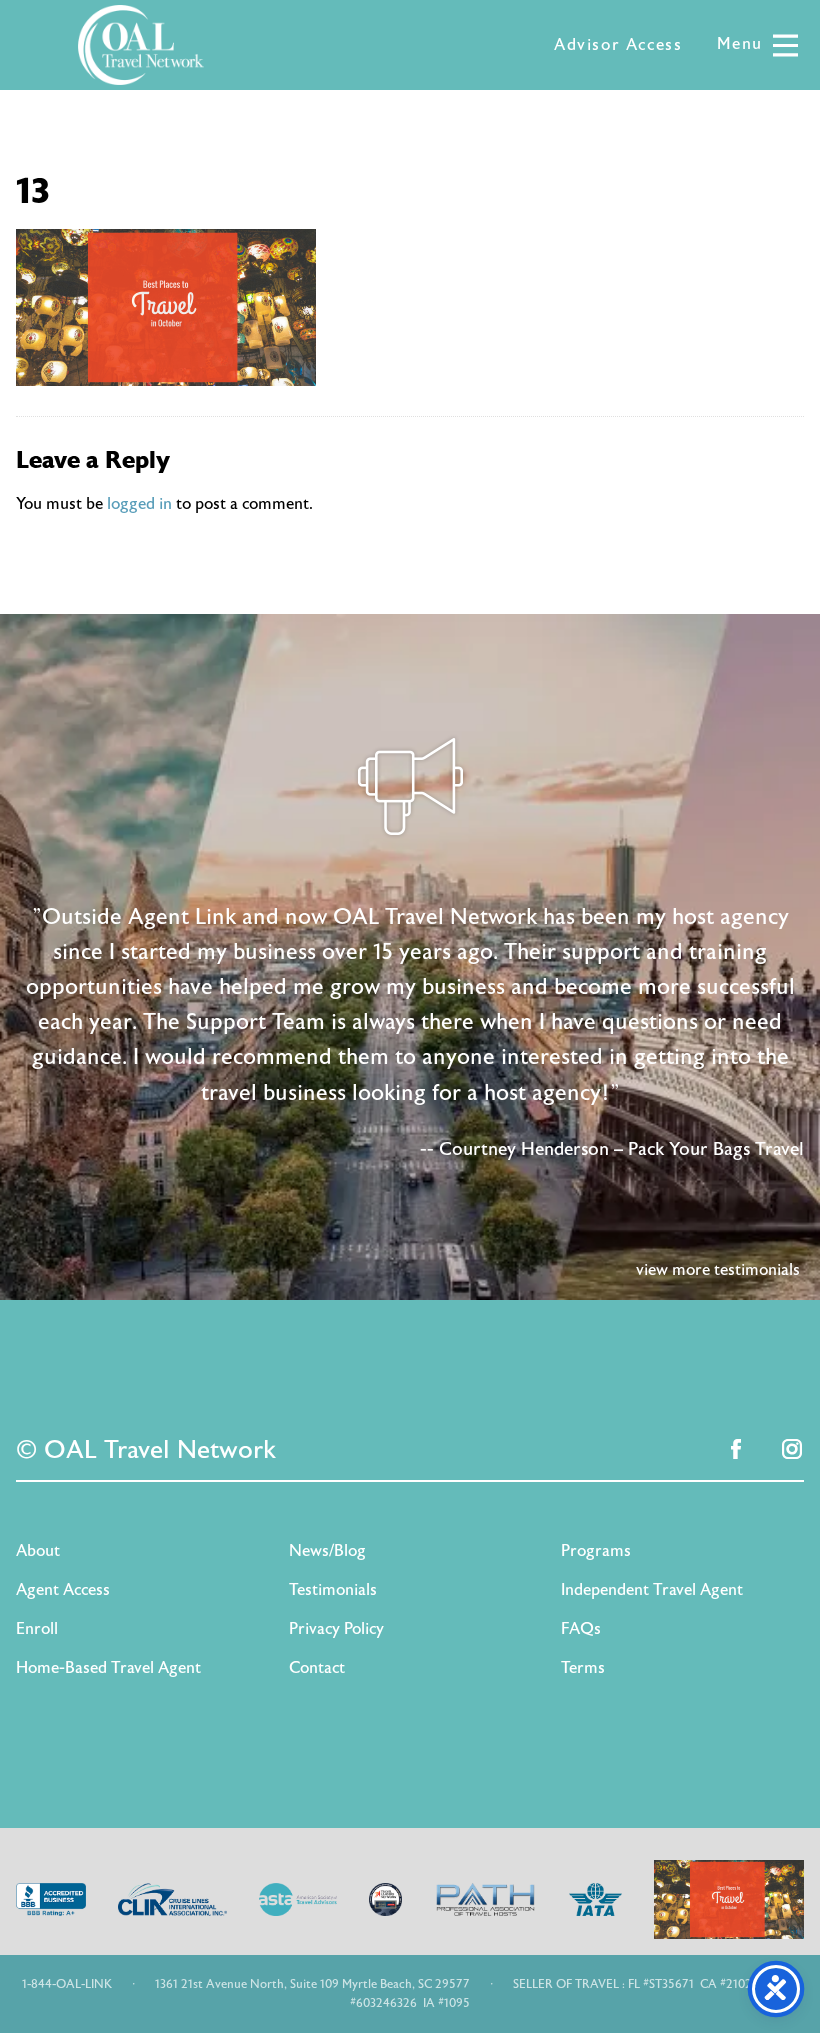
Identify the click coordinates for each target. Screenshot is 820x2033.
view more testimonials (718, 1270)
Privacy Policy (336, 1629)
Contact (317, 1668)
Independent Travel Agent (652, 1590)
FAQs (581, 1629)
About (38, 1551)
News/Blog (327, 1551)
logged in (139, 504)
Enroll (37, 1629)
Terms (583, 1668)
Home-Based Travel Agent (108, 1668)
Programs (596, 1551)
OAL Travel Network (141, 45)
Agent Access (63, 1590)
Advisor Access (618, 45)
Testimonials (333, 1590)
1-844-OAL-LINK (67, 1984)
